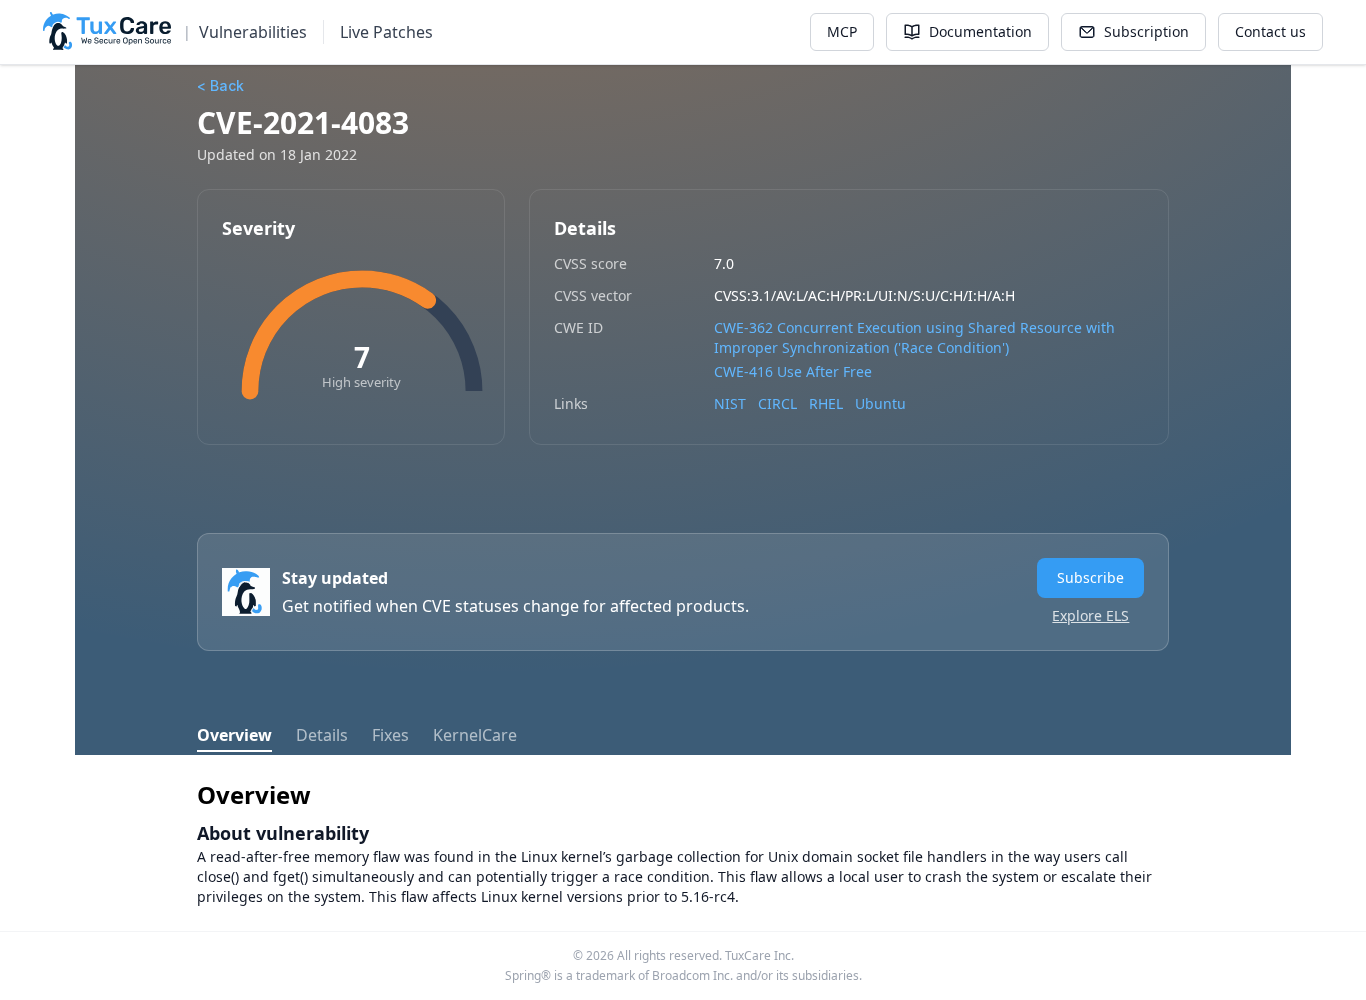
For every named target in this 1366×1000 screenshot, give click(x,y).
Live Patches (386, 32)
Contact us (1270, 31)
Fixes (390, 735)
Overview (234, 735)
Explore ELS (1090, 615)
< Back (220, 85)
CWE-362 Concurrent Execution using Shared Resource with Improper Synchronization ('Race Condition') (914, 337)
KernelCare (475, 735)
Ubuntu (880, 403)
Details (322, 735)
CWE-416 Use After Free (793, 371)
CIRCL (777, 403)
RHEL (826, 403)
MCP (842, 31)
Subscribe (1090, 577)
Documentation (980, 31)
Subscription (1146, 31)
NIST (730, 403)
